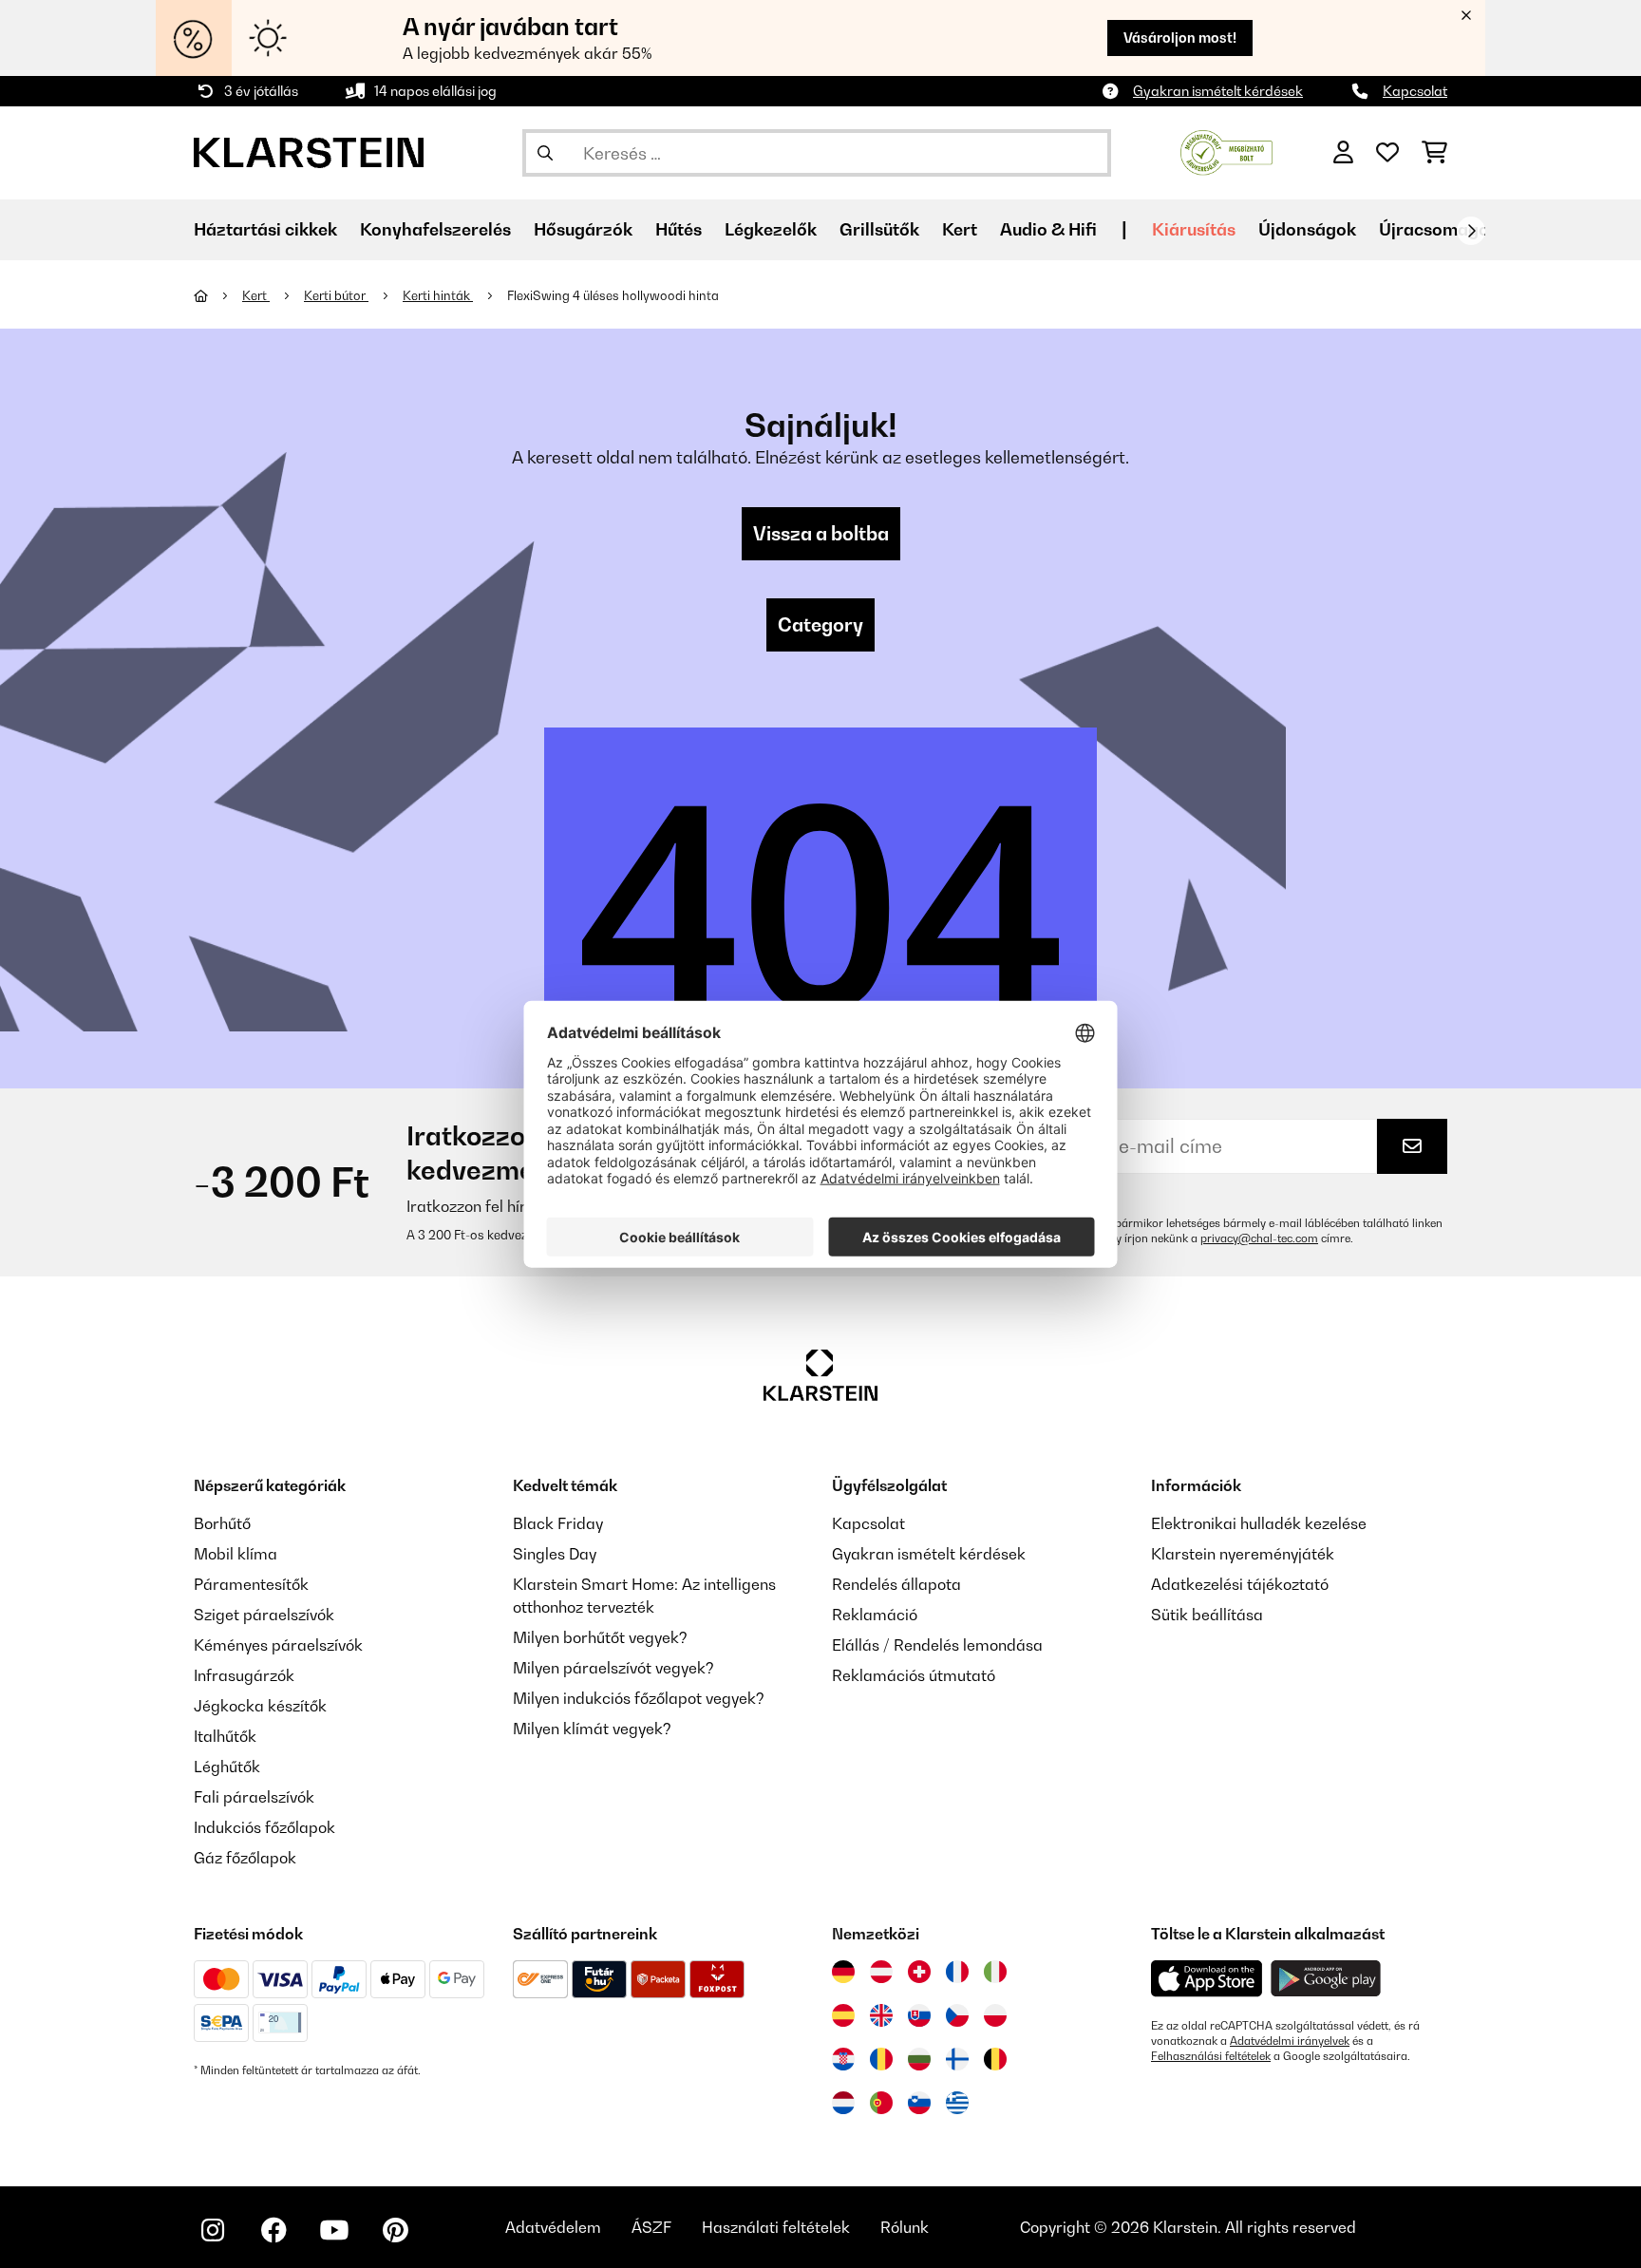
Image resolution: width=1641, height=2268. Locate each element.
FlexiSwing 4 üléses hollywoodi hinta (613, 295)
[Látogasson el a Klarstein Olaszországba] (995, 1972)
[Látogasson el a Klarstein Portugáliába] (881, 2103)
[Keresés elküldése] (545, 153)
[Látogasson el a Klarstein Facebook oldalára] (273, 2230)
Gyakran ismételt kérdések (1218, 91)
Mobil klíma (236, 1554)
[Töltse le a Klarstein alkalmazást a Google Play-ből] (1326, 1979)
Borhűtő (222, 1523)
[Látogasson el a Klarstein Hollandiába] (843, 2103)
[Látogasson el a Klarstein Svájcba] (919, 1972)
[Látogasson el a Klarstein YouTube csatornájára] (334, 2230)
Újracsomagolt (1440, 229)
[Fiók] (1343, 153)
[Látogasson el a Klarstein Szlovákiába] (919, 2015)
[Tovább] (1471, 231)
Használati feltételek (776, 2227)
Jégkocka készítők (260, 1706)
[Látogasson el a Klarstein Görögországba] (957, 2104)
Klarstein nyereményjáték (1243, 1554)
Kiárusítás (1194, 229)
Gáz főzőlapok (245, 1858)
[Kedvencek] (1387, 153)
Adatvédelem (553, 2227)
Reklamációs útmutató (914, 1675)
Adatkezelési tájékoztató (1240, 1584)
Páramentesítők (251, 1584)
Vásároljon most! (1180, 38)
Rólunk (905, 2227)
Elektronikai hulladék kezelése (1259, 1523)
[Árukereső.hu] (1226, 151)
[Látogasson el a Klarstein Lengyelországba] (995, 2015)
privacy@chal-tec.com (1259, 1238)
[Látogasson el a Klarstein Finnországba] (957, 2059)
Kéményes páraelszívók (278, 1645)
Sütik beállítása (1207, 1615)
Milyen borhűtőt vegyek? (600, 1637)
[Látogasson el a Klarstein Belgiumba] (995, 2059)
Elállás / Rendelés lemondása (937, 1645)
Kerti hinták (438, 295)
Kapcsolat (1415, 91)
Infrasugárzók (244, 1675)
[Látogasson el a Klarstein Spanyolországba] (843, 2015)
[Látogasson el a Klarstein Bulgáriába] (919, 2059)
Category (820, 625)
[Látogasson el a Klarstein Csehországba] (957, 2015)
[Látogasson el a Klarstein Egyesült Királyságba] (881, 2015)
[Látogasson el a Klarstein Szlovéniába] (919, 2103)
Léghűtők (227, 1767)
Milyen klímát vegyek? (592, 1729)
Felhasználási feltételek (1211, 2056)
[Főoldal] (218, 295)
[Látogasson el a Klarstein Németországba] (843, 1972)
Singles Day (555, 1554)
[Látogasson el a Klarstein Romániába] (881, 2059)
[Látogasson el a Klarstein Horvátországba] (843, 2059)
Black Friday (558, 1523)
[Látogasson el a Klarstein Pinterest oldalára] (395, 2230)
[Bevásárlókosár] (1434, 153)
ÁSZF (651, 2227)
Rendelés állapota (896, 1584)
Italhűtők (225, 1736)
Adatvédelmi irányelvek (1290, 2041)
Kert (256, 295)
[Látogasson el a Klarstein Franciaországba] (957, 1972)
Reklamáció (875, 1615)
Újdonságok (1307, 229)
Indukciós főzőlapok (264, 1827)
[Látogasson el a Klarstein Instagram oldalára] (213, 2230)
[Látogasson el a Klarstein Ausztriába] (881, 1972)
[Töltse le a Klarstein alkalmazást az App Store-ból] (1207, 1979)
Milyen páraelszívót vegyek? (613, 1668)
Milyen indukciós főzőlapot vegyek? (639, 1698)
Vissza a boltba (821, 534)
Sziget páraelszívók (264, 1615)
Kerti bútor (336, 295)
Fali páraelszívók (254, 1797)
